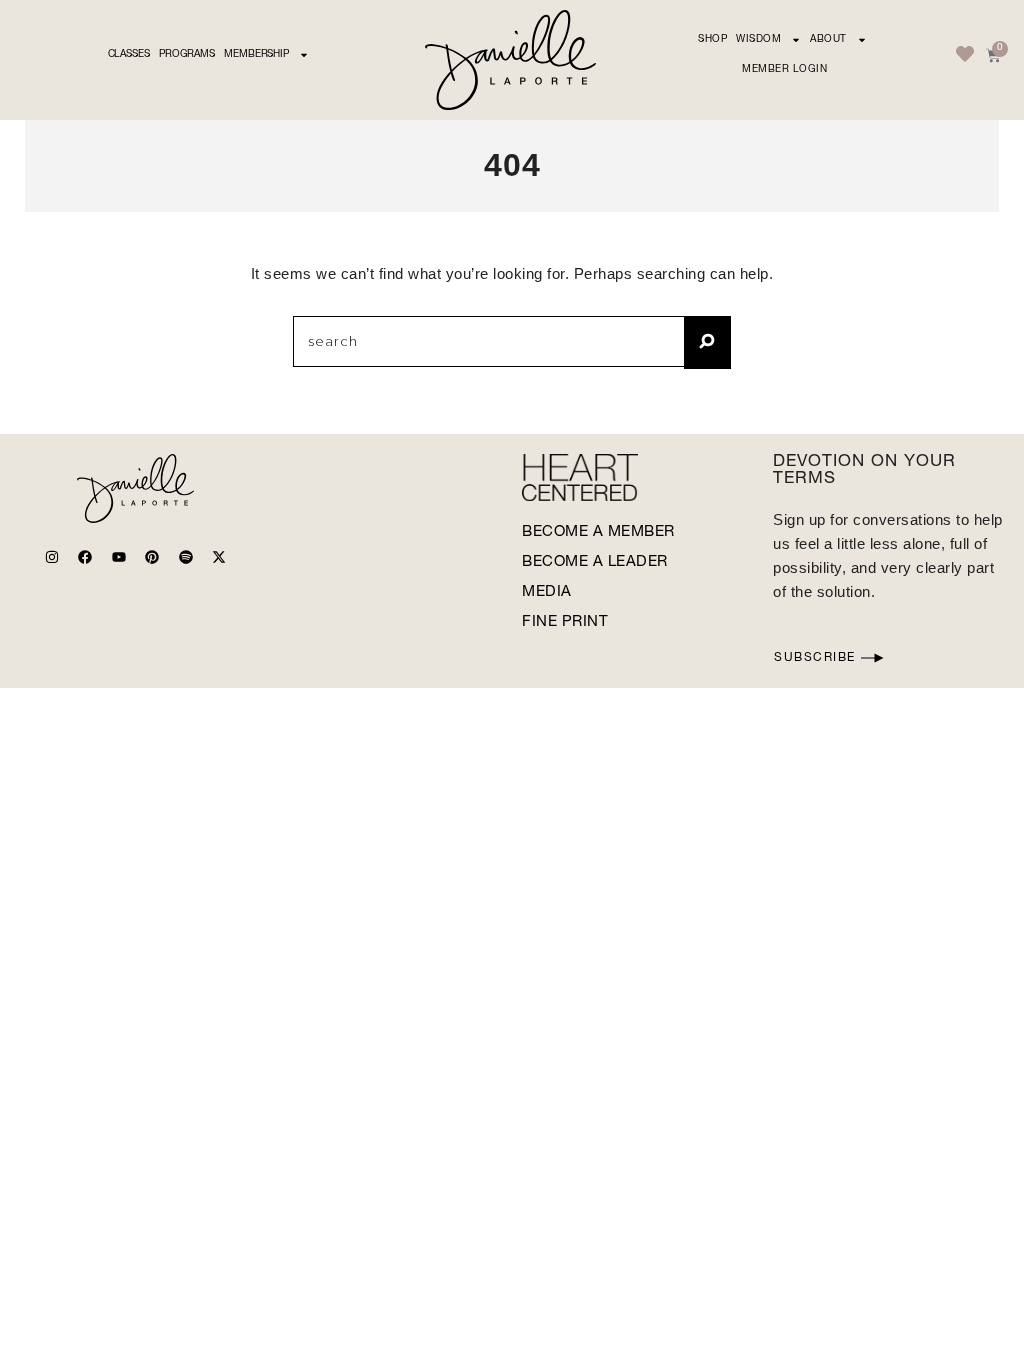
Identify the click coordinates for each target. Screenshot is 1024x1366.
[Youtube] (119, 557)
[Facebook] (85, 557)
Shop (712, 40)
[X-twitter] (219, 557)
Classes (129, 55)
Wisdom (758, 40)
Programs (187, 55)
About (828, 40)
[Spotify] (186, 557)
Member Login (784, 70)
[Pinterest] (152, 557)
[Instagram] (52, 557)
